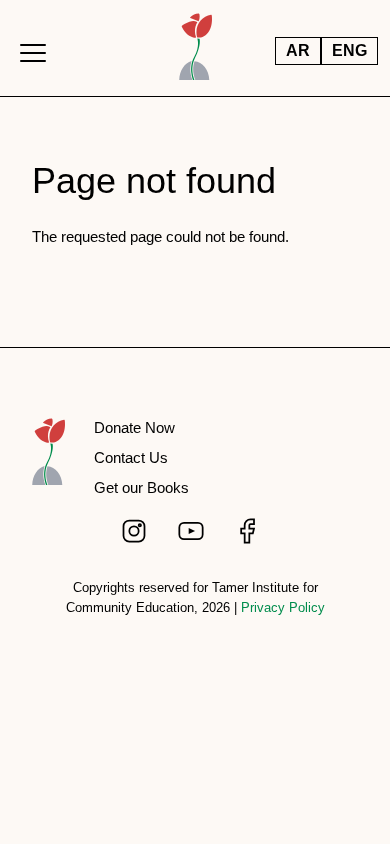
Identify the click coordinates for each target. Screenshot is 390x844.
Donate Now (134, 427)
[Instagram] (136, 531)
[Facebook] (249, 531)
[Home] (48, 463)
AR (298, 50)
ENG (349, 50)
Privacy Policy (283, 607)
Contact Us (131, 457)
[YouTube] (193, 531)
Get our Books (141, 487)
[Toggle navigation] (33, 53)
